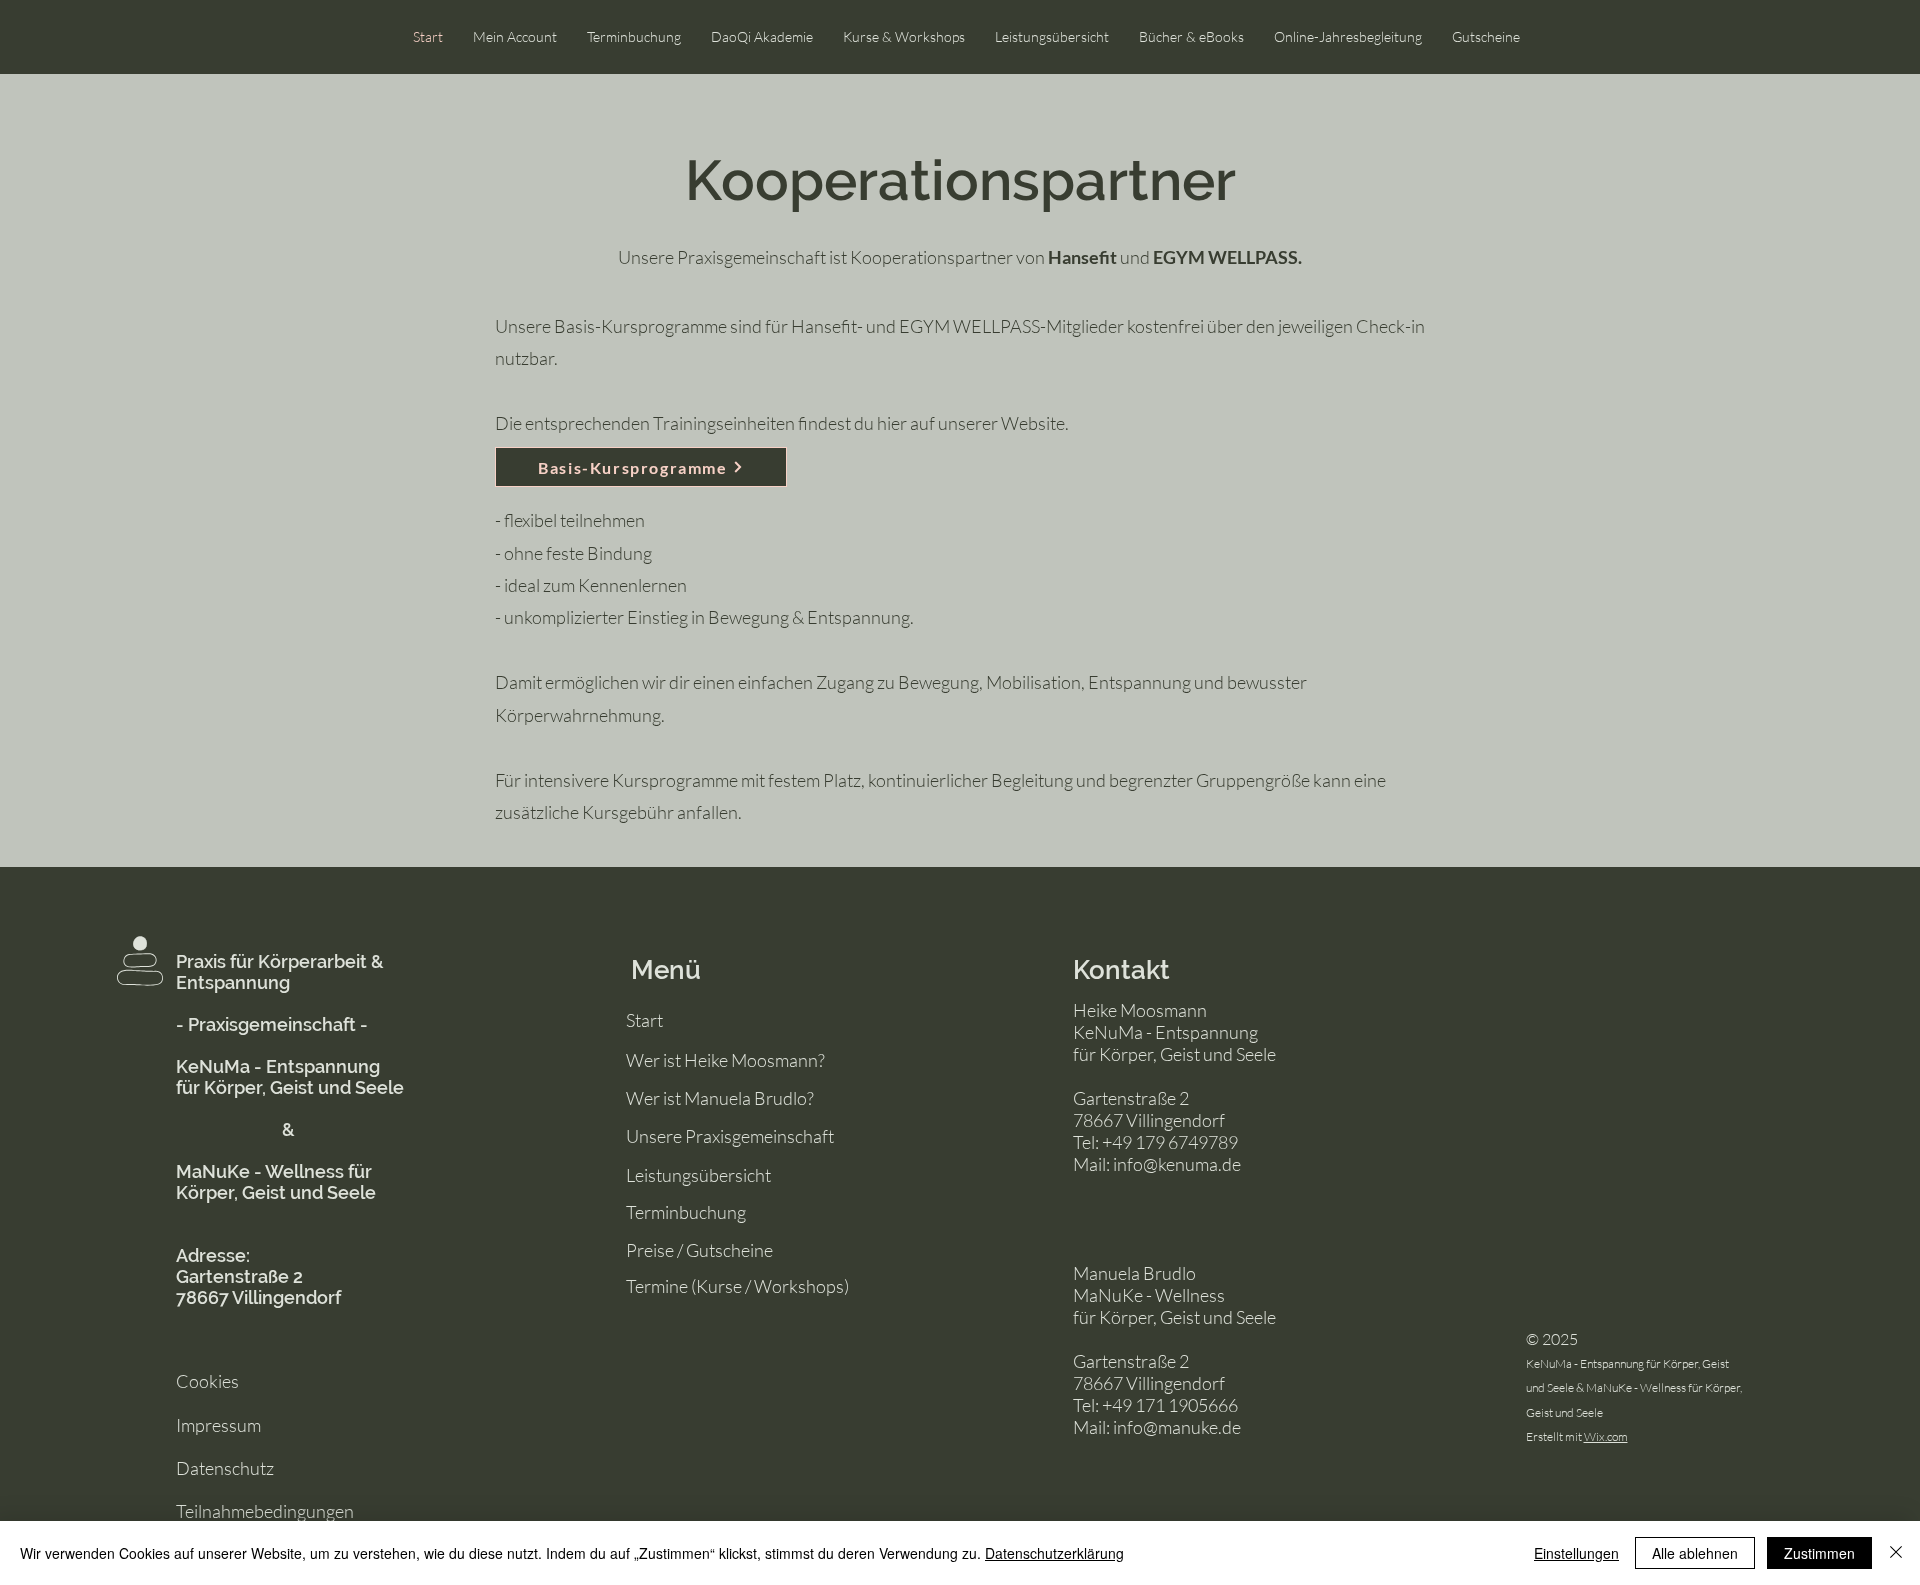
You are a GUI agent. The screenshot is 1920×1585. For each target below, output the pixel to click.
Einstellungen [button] (1576, 1553)
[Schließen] (1896, 1553)
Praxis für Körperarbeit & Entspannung (280, 972)
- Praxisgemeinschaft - (272, 1024)
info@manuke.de (1177, 1427)
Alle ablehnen (1695, 1553)
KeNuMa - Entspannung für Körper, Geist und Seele (290, 1077)
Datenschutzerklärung (1054, 1553)
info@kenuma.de (1177, 1164)
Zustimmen (1819, 1553)
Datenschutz (225, 1468)
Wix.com (1606, 1436)
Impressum (218, 1425)
